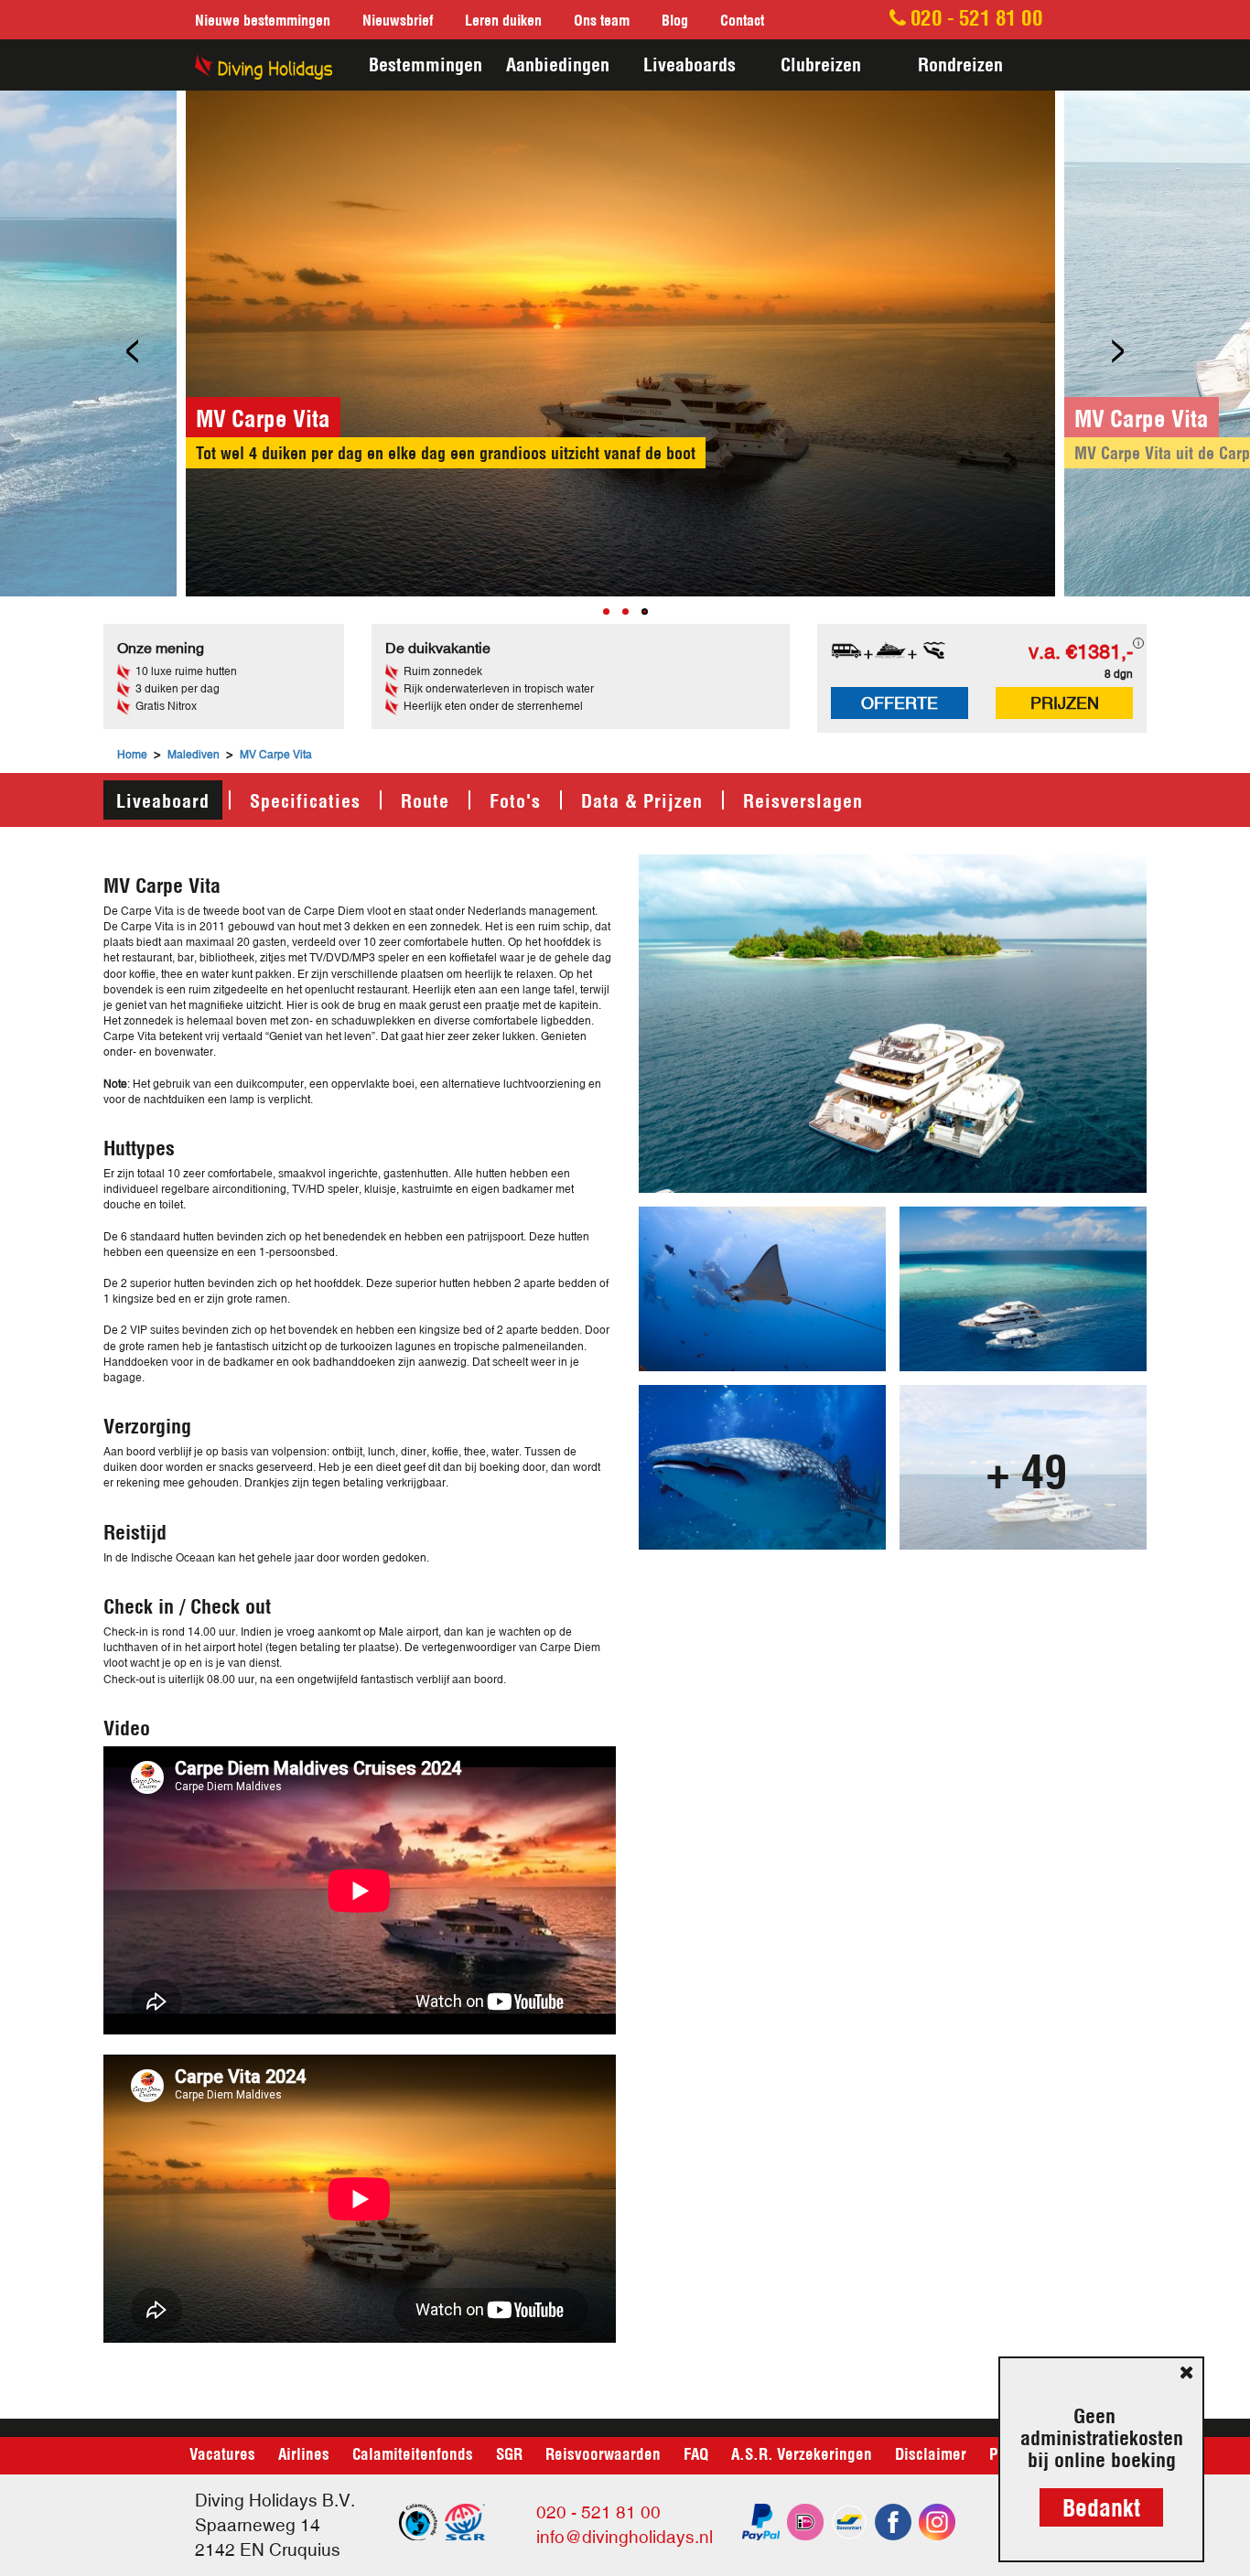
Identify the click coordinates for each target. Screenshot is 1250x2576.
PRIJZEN (1065, 703)
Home (132, 755)
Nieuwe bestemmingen (263, 19)
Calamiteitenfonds (413, 2453)
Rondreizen (960, 63)
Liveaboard (163, 799)
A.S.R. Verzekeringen (802, 2453)
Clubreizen (821, 63)
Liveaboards (690, 63)
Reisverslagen (803, 799)
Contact (742, 19)
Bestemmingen (426, 63)
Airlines (304, 2453)
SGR (509, 2453)
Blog (675, 19)
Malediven (194, 755)
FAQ (696, 2453)
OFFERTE (900, 703)
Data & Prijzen (642, 799)
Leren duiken (503, 19)
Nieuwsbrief (398, 19)
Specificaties (305, 799)
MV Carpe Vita (276, 755)
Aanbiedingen (558, 63)
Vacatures (222, 2453)
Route (425, 799)
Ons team (602, 19)
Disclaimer (931, 2453)
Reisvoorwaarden (603, 2453)
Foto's (515, 799)
